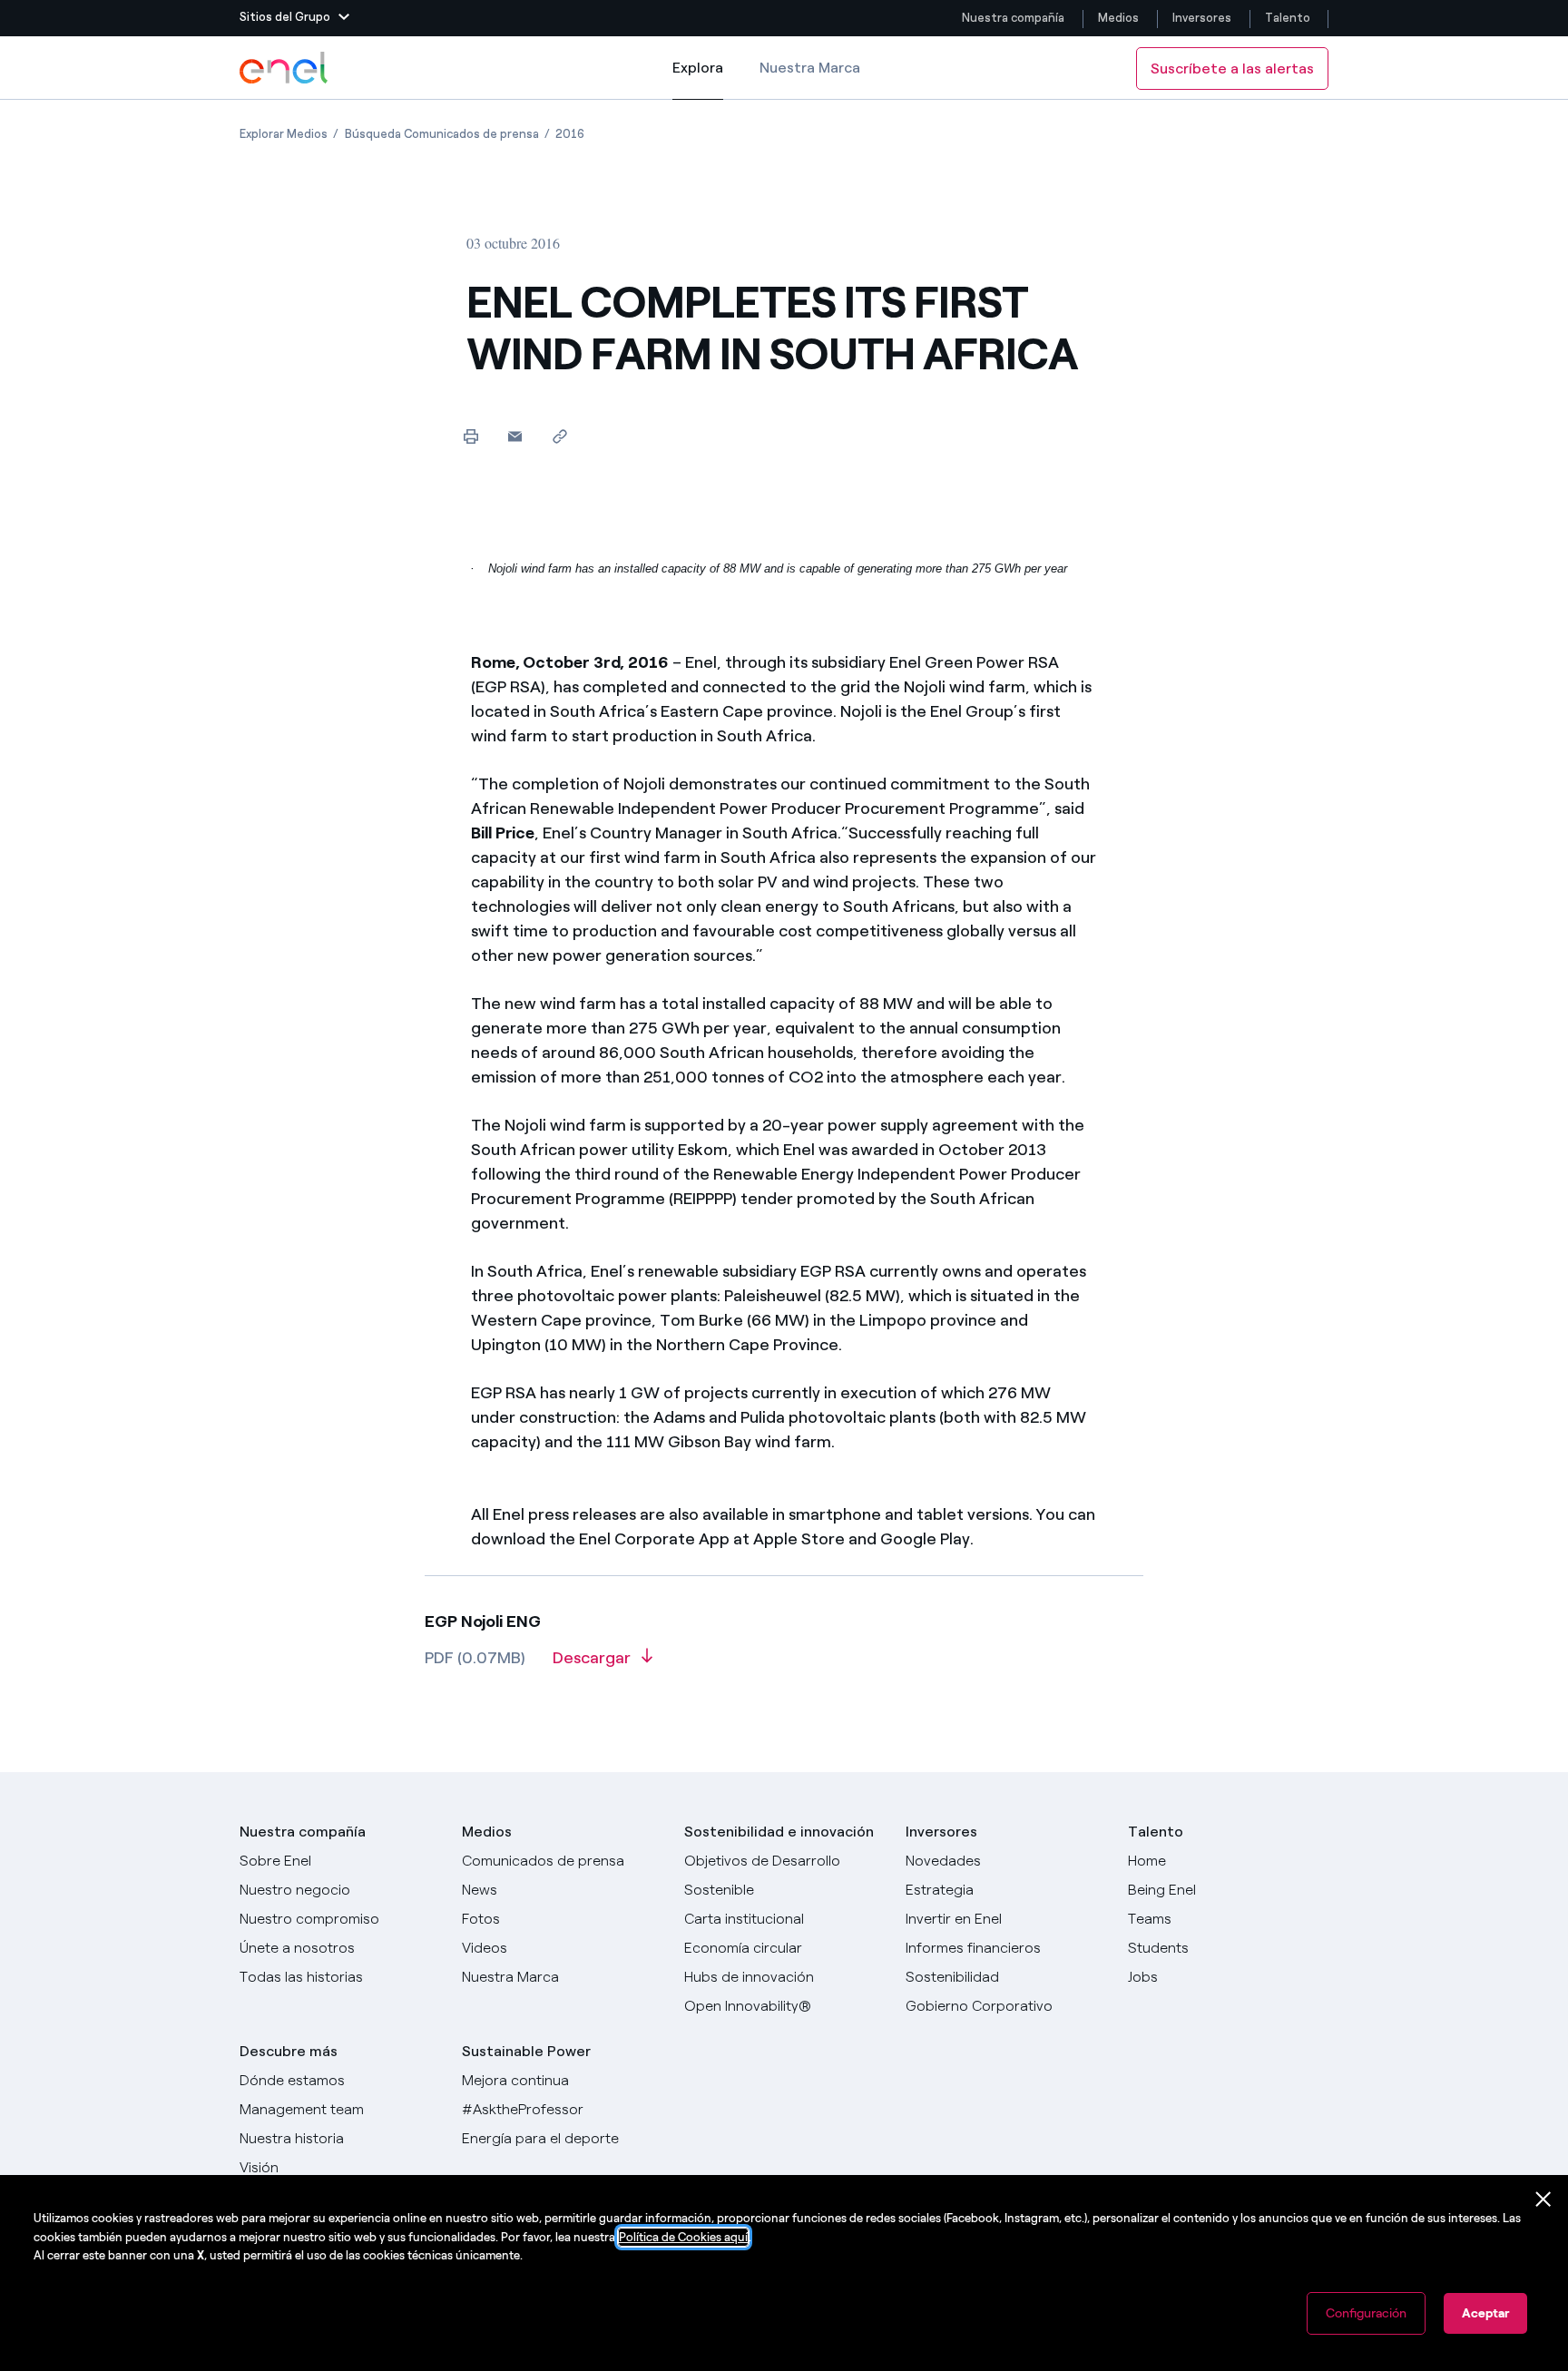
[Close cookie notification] (1543, 2200)
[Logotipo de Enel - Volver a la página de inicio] (285, 68)
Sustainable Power (526, 2051)
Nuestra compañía (1013, 18)
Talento (1289, 18)
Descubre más (289, 2051)
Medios (1118, 18)
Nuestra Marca (810, 68)
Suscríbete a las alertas (1232, 69)
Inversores (1202, 18)
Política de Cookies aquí (683, 2237)
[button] (294, 18)
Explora (698, 79)
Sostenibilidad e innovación (779, 1832)
